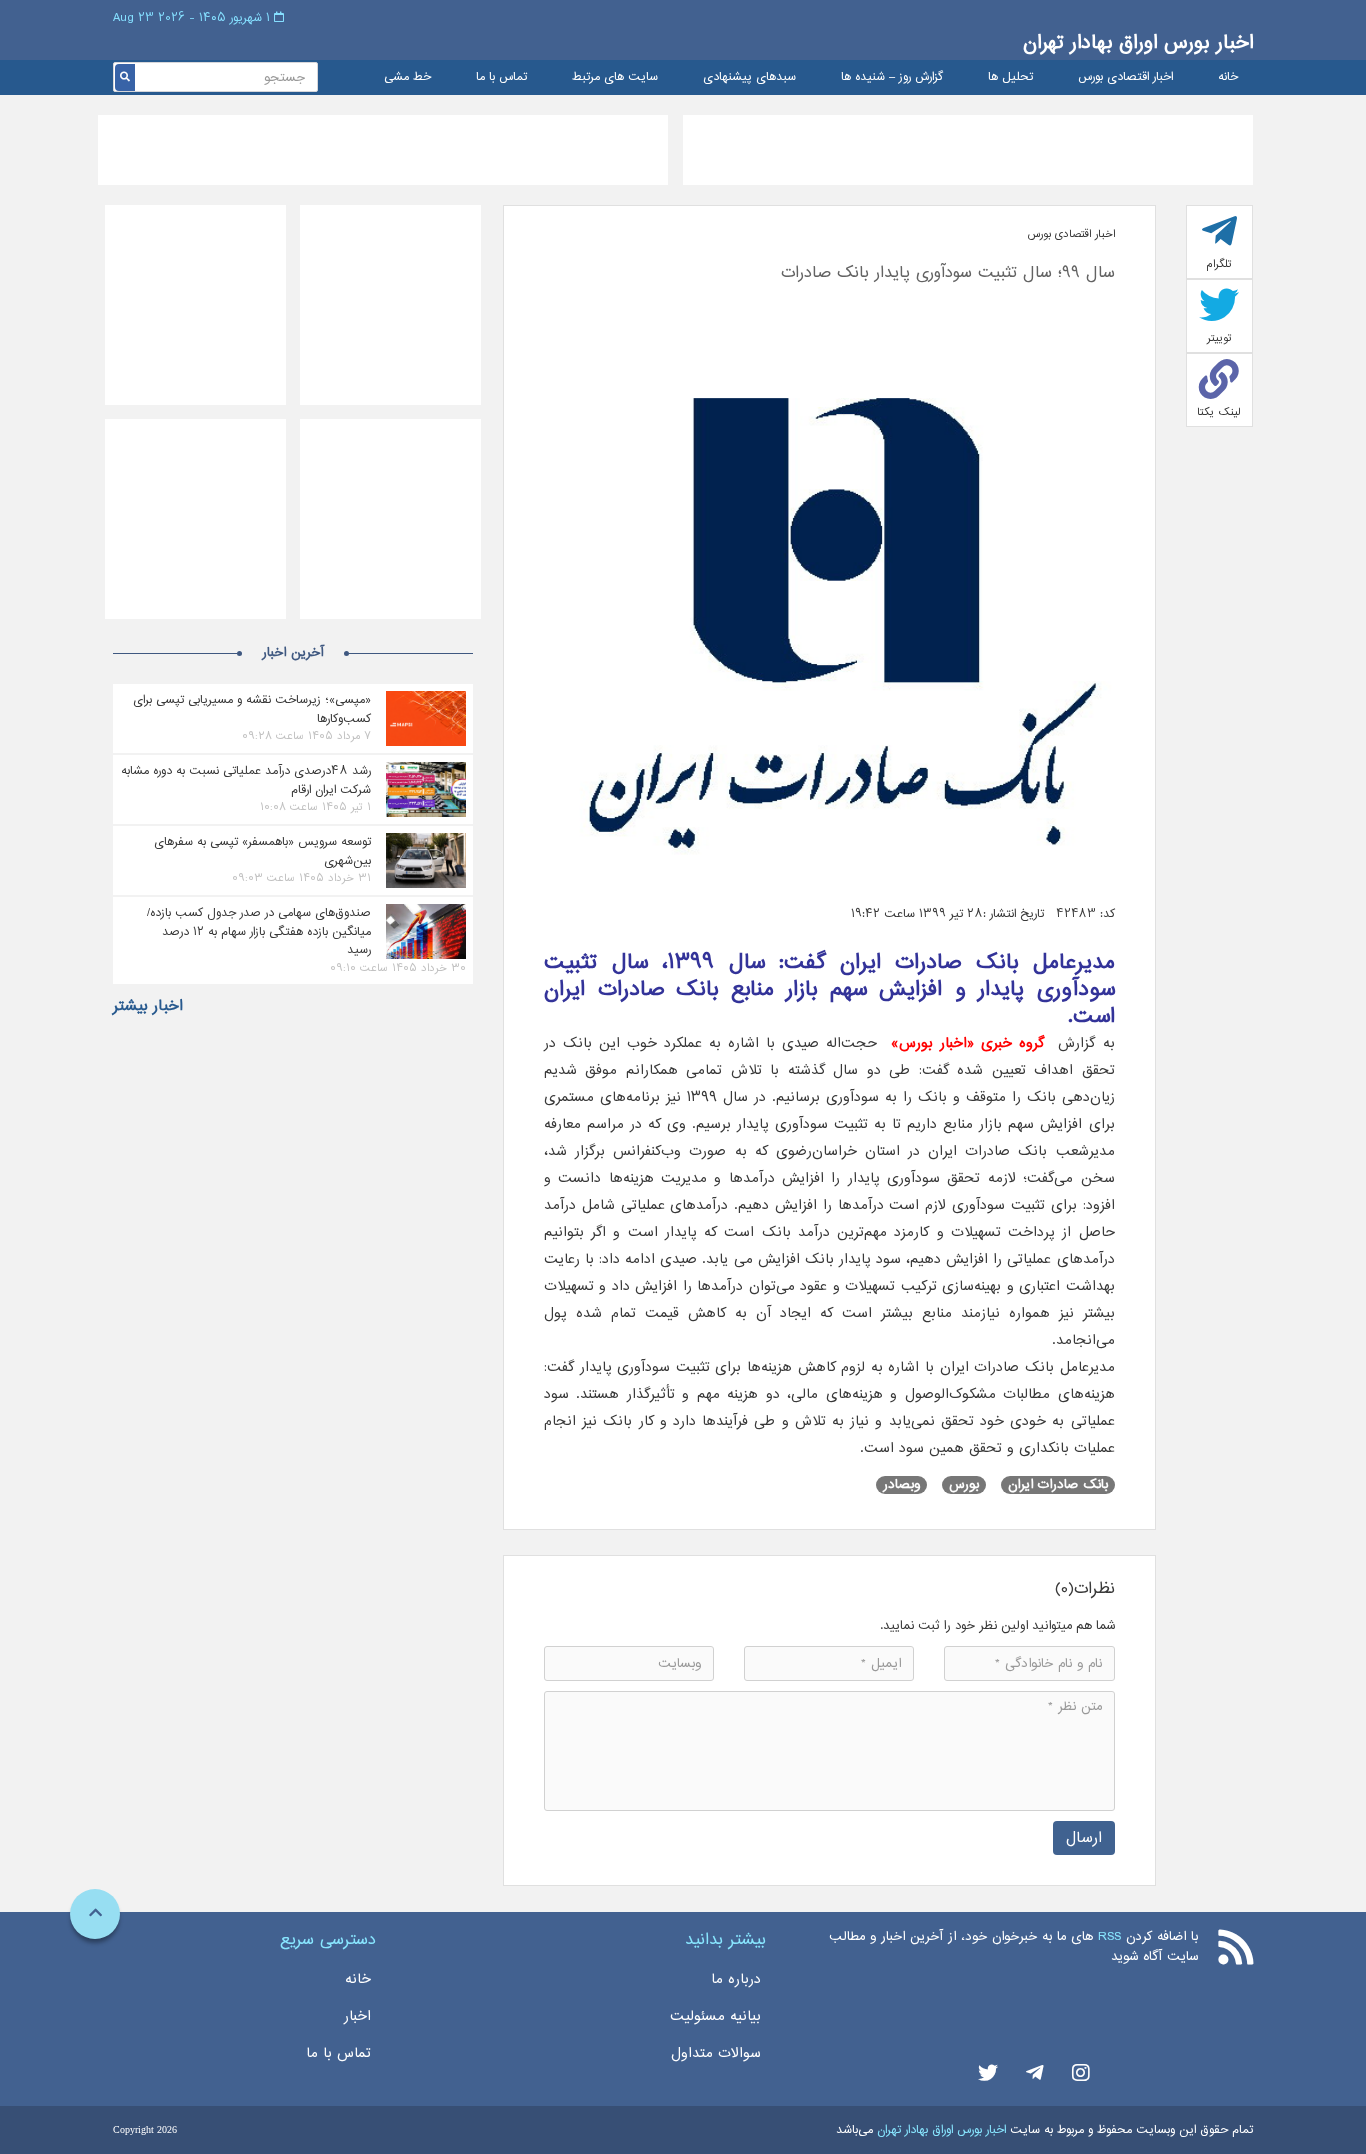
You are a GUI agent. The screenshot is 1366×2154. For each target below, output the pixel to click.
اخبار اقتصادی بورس (1125, 77)
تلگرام (1219, 264)
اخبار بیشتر (148, 1006)
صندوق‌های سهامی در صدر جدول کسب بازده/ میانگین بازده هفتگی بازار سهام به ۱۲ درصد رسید (259, 931)
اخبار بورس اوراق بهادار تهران (1138, 42)
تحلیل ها (1010, 77)
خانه (1228, 77)
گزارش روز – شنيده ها (892, 77)
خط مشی (407, 77)
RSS (1109, 1936)
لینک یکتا (1219, 412)
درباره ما (736, 1979)
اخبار (357, 2016)
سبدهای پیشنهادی (749, 77)
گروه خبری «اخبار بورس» (967, 1043)
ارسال (1084, 1837)
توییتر (1219, 338)
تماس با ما (501, 77)
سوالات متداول (716, 2053)
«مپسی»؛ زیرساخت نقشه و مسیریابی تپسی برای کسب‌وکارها (252, 709)
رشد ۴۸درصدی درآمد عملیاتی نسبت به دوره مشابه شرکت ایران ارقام (246, 780)
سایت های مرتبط (615, 77)
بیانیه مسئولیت (715, 2016)
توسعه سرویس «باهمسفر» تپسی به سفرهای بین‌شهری (262, 851)
